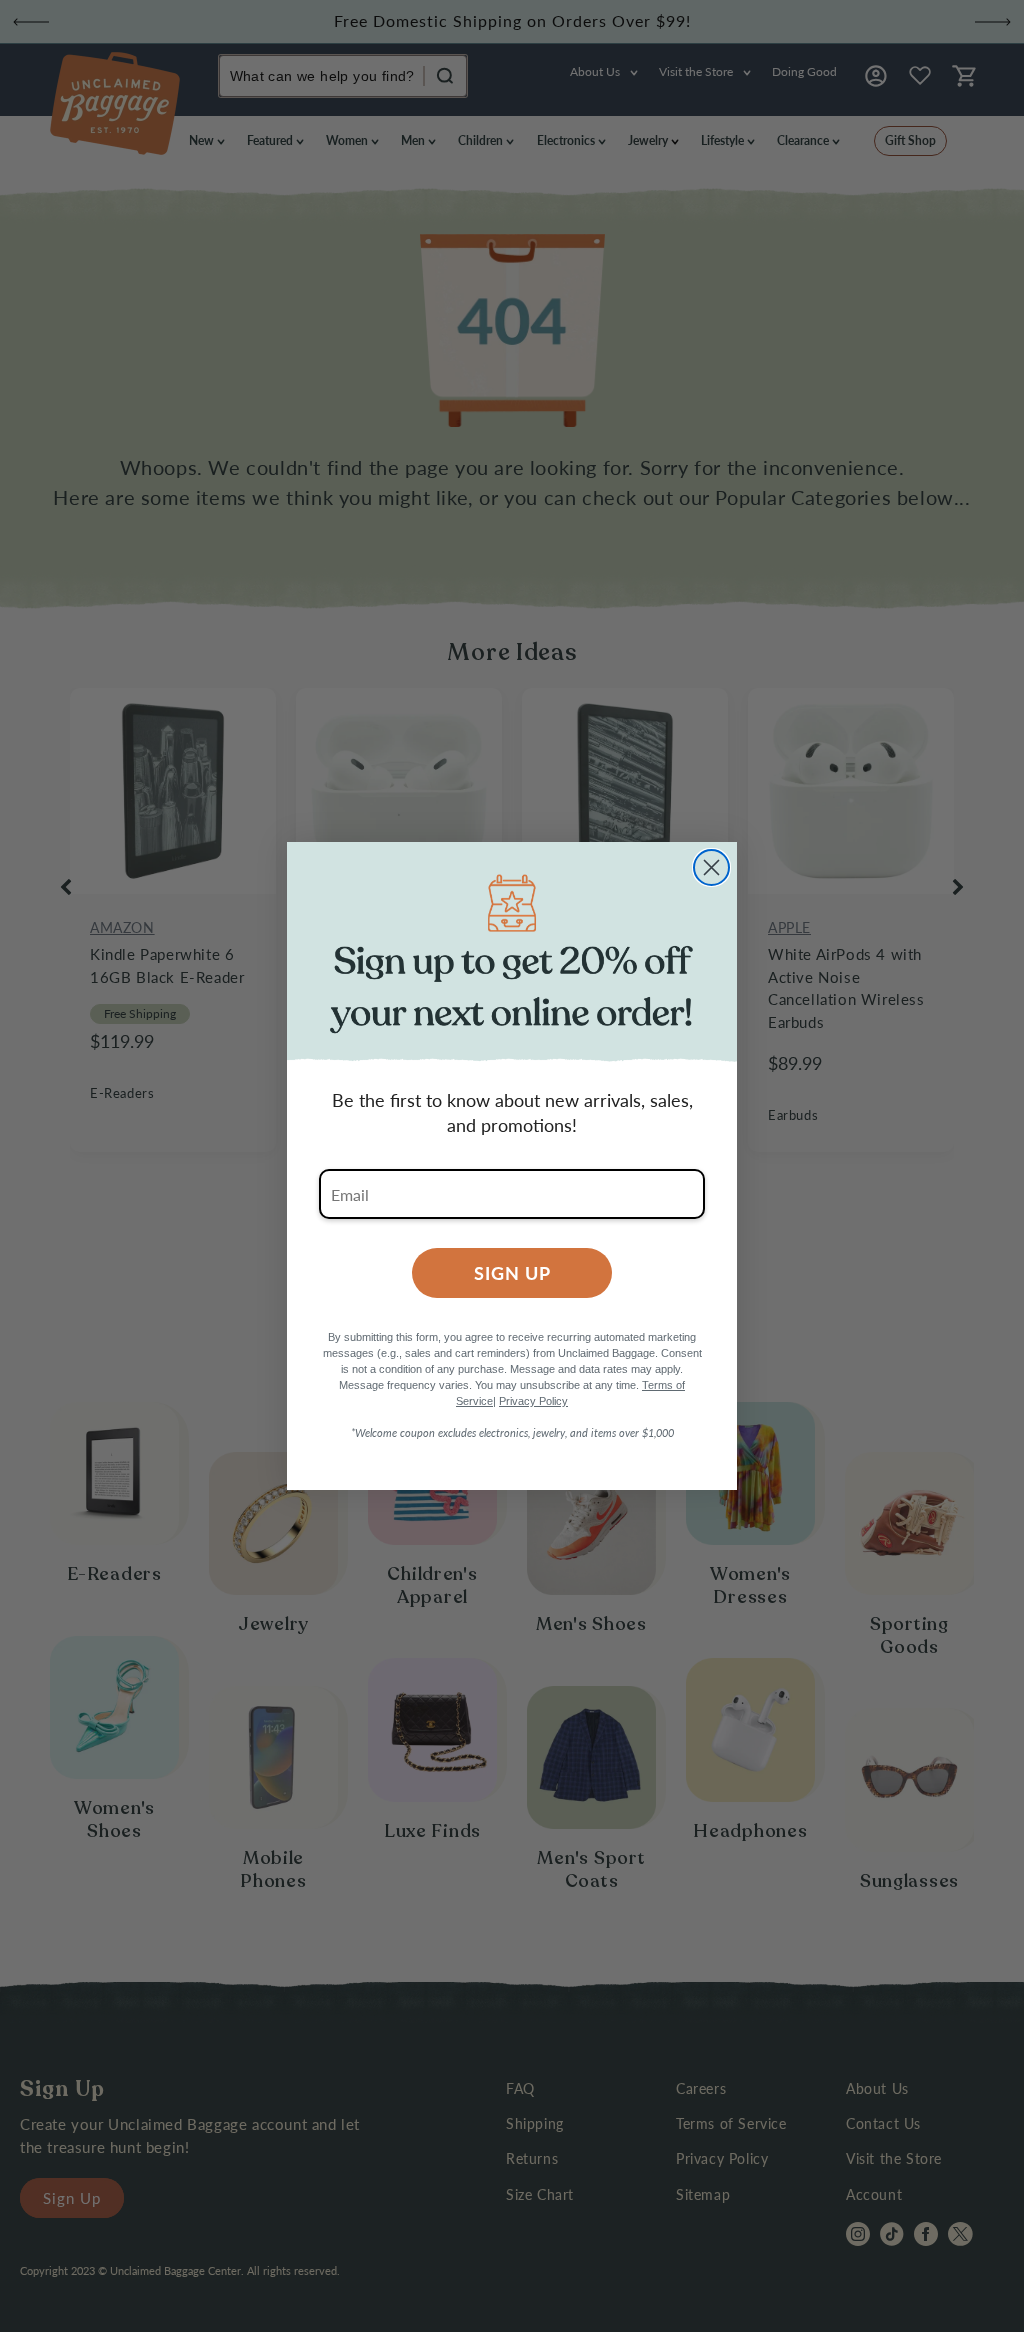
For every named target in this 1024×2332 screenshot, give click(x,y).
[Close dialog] (711, 867)
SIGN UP (512, 1272)
